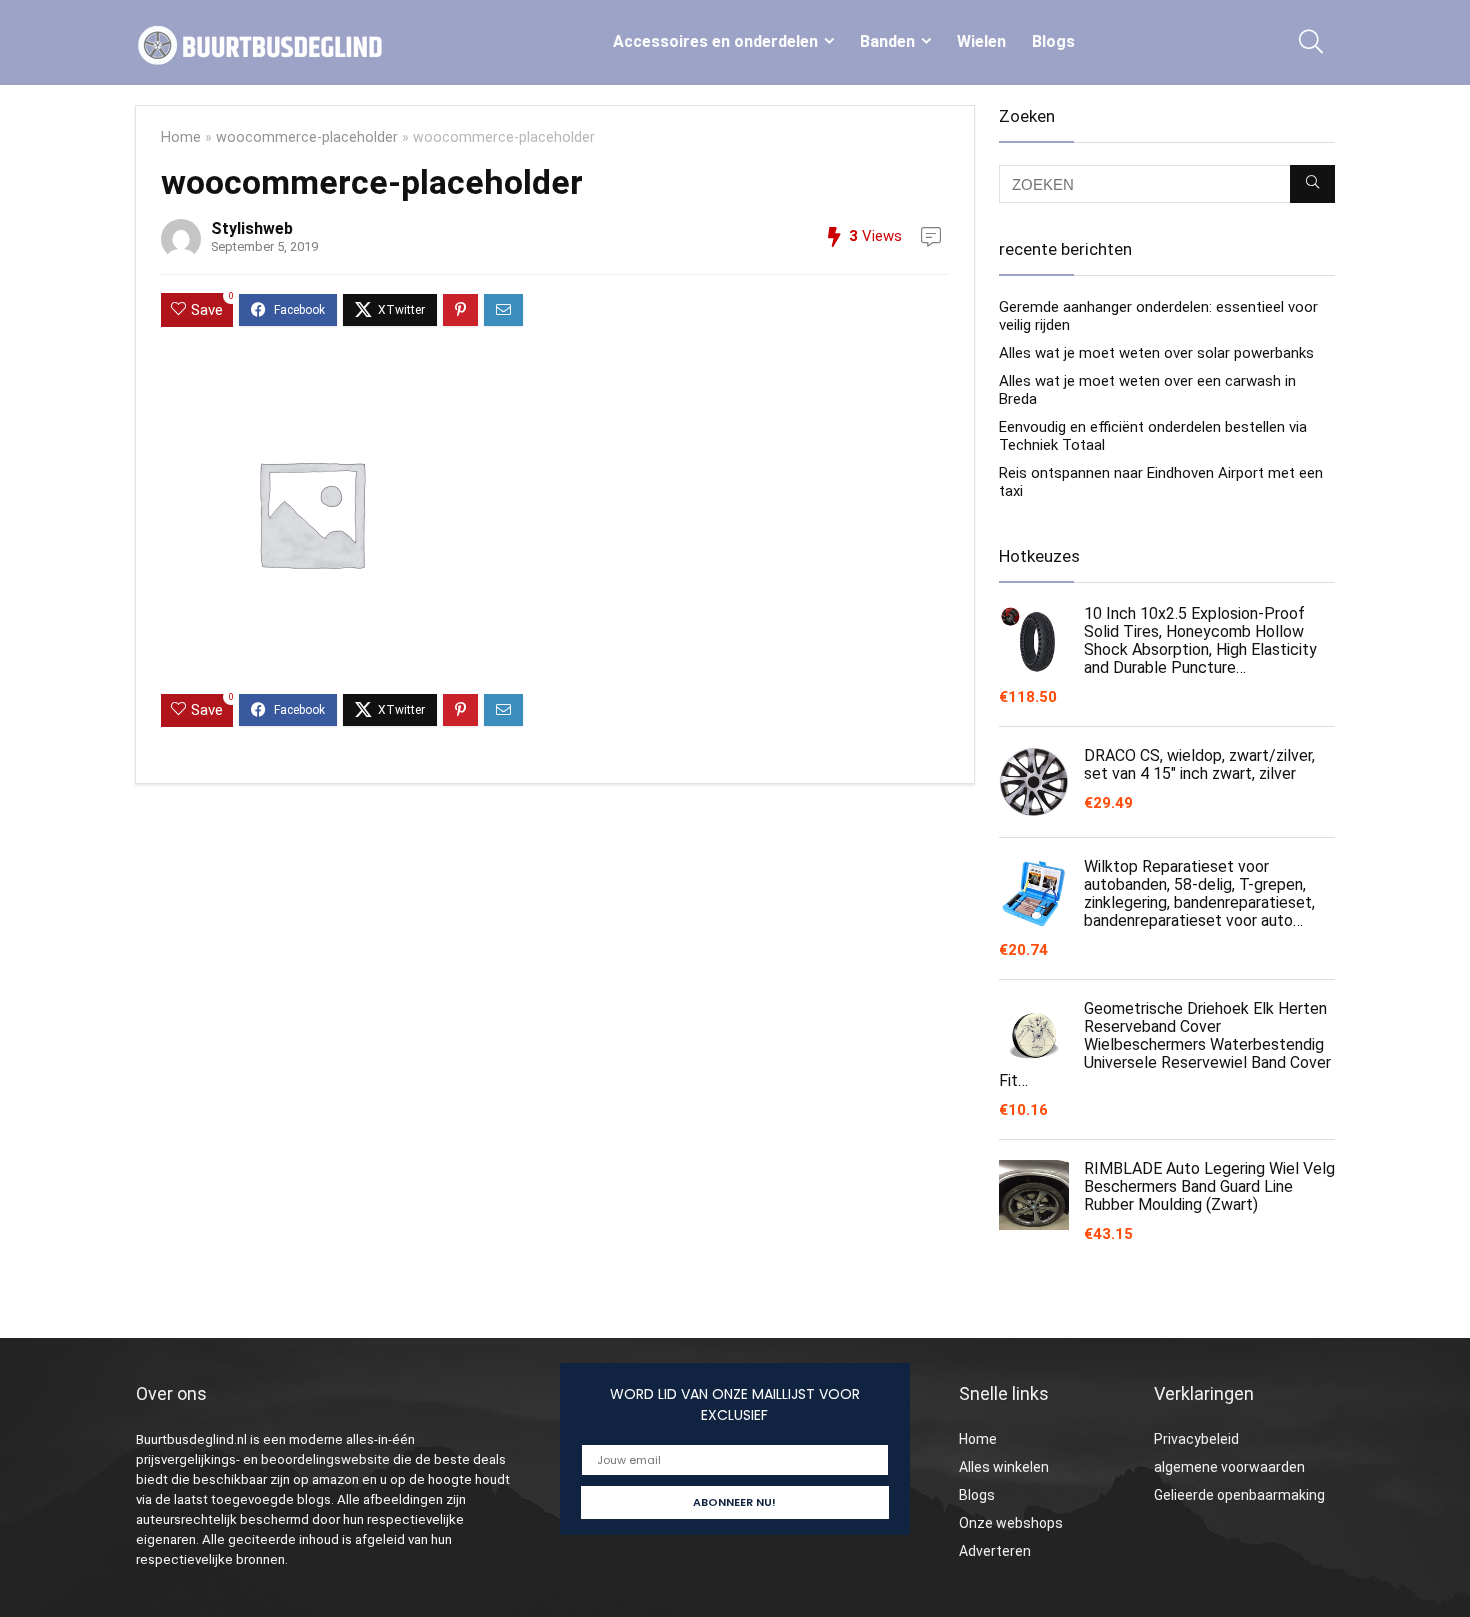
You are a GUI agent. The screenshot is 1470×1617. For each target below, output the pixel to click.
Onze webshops (1011, 1523)
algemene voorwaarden (1229, 1467)
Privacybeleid (1196, 1439)
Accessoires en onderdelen (715, 41)
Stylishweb (252, 228)
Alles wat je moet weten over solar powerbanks (1156, 353)
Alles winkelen (1004, 1467)
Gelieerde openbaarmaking (1239, 1495)
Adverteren (995, 1551)
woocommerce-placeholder (307, 137)
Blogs (1053, 41)
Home (181, 137)
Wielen (981, 41)
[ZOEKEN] (1312, 184)
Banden (887, 41)
